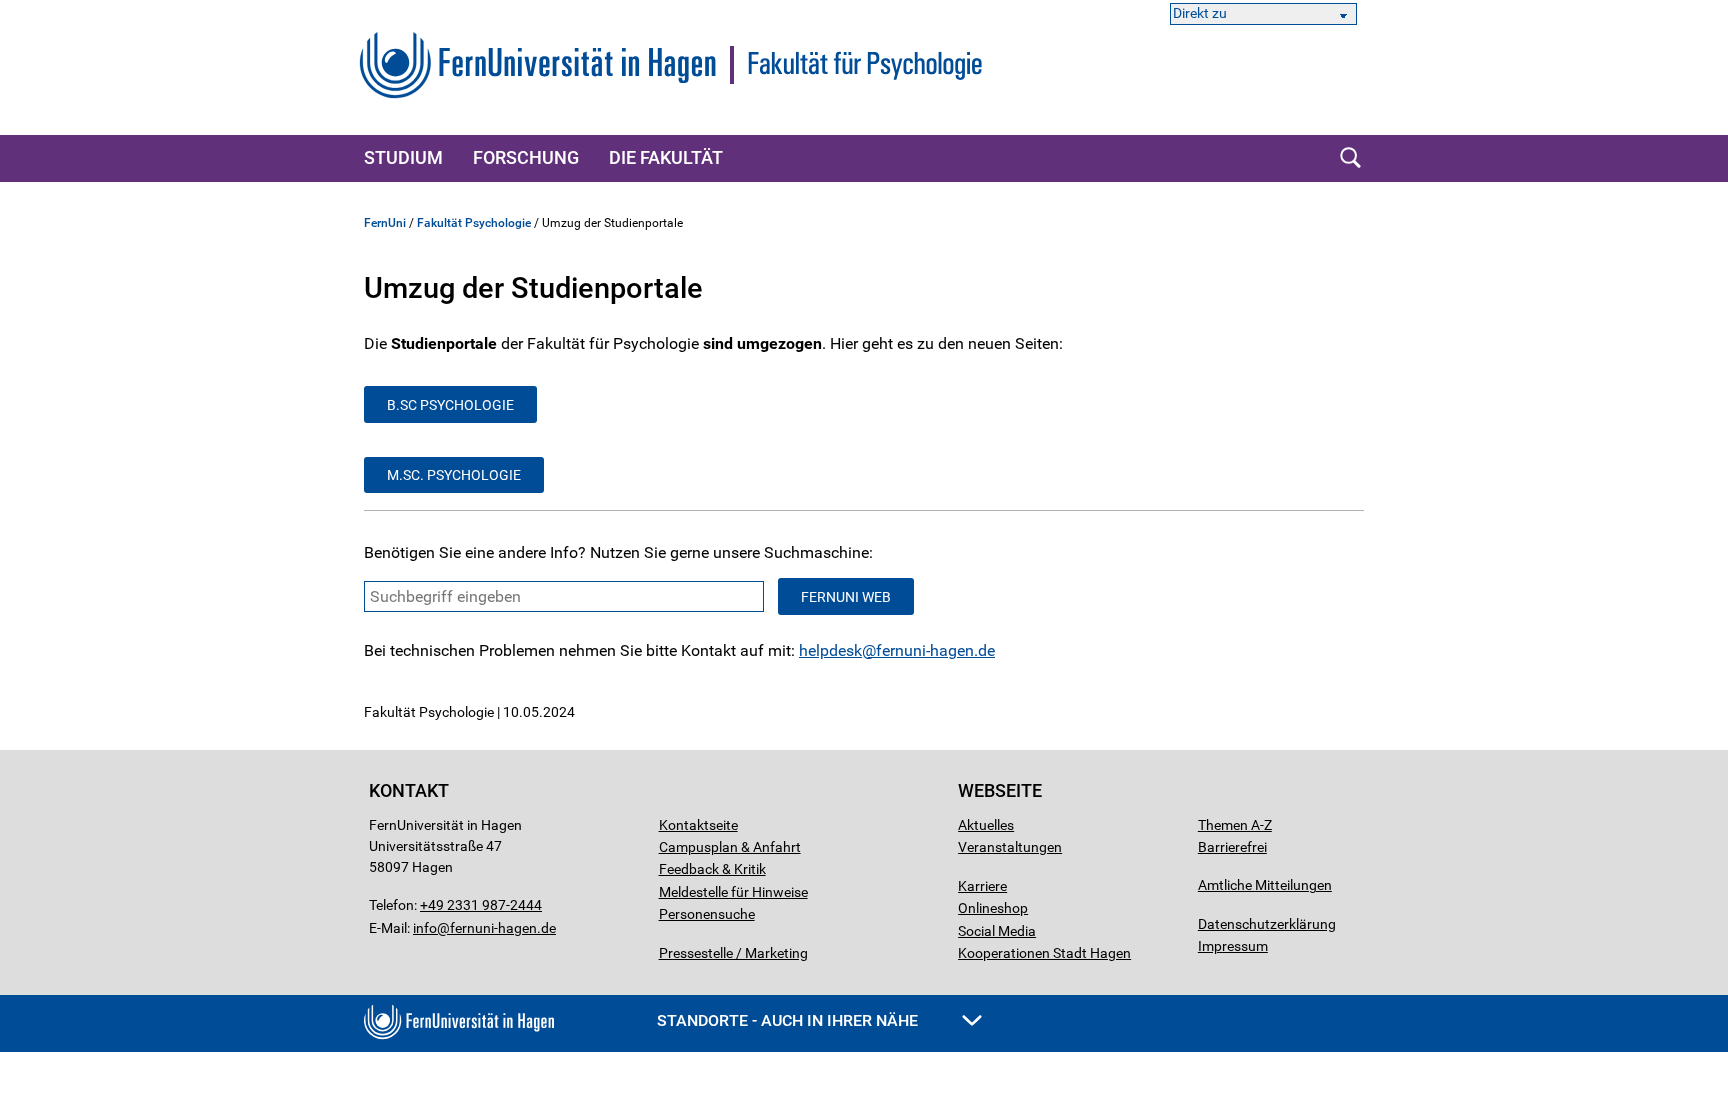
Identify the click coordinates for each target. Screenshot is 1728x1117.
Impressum (1233, 946)
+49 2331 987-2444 (481, 905)
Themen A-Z (1235, 825)
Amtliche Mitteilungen (1265, 885)
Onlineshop (993, 908)
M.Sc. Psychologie (454, 475)
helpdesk (830, 650)
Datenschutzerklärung (1267, 924)
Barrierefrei (1232, 847)
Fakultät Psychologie (474, 223)
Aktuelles (986, 825)
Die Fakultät (666, 157)
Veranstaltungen (1010, 847)
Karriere (982, 886)
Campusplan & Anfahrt (730, 847)
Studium (403, 157)
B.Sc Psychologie (450, 405)
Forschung (526, 157)
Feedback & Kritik (712, 869)
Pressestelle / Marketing (733, 953)
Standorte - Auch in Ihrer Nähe (789, 1020)
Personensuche (707, 914)
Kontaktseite (698, 825)
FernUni (385, 223)
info (425, 928)
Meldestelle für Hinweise (733, 892)
